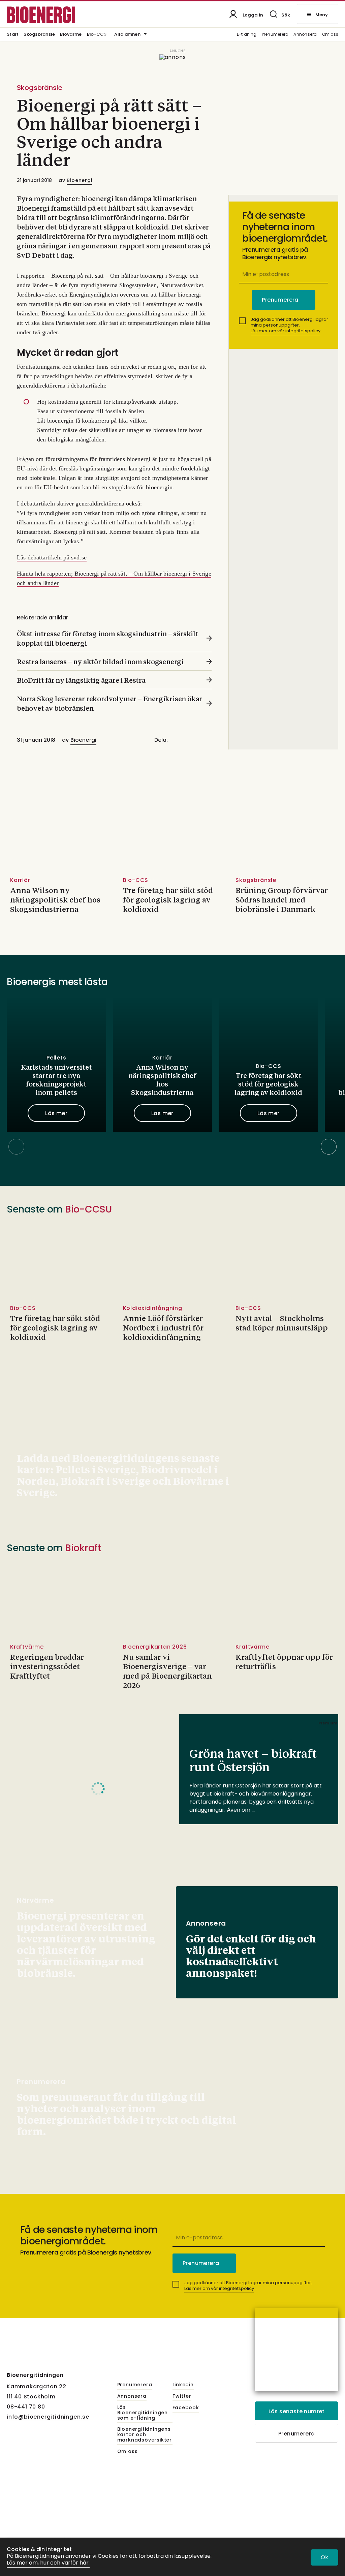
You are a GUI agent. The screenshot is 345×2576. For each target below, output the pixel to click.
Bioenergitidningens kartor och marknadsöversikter (145, 2435)
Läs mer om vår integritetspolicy (286, 331)
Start (13, 35)
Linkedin (183, 2385)
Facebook (186, 2408)
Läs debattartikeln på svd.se (52, 557)
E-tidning (247, 35)
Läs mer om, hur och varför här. (48, 2563)
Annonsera (305, 35)
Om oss (330, 35)
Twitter (182, 2396)
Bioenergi (79, 180)
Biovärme (71, 35)
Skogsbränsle (39, 35)
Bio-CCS (97, 35)
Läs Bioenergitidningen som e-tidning (143, 2413)
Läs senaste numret (297, 2411)
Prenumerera (275, 35)
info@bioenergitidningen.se (48, 2417)
